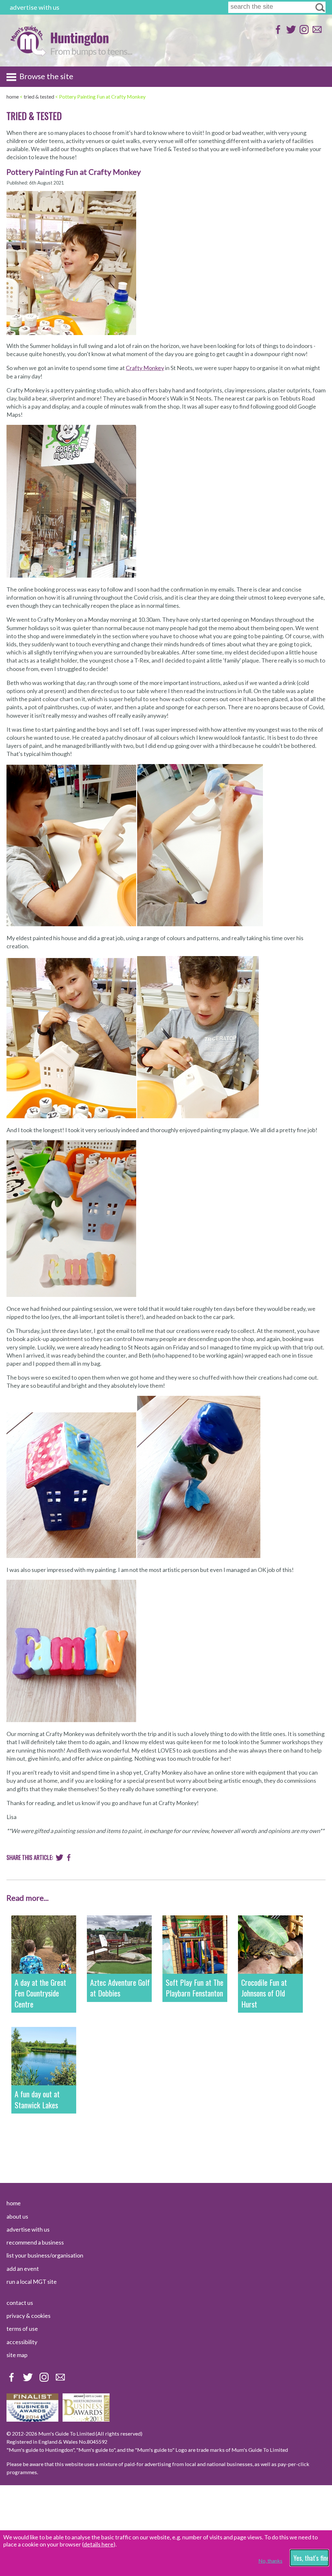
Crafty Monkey (145, 368)
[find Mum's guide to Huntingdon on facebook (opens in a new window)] (277, 33)
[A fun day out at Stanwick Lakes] (44, 2056)
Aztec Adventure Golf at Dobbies (120, 1988)
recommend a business (35, 2242)
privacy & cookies (29, 2316)
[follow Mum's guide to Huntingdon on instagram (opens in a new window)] (303, 33)
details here (99, 2544)
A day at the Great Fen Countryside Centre (40, 1993)
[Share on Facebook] (69, 1859)
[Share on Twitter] (59, 1859)
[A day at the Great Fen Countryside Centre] (44, 1945)
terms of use (22, 2329)
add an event (23, 2269)
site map (17, 2355)
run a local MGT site (32, 2282)
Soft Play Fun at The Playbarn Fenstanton (195, 1988)
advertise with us (35, 7)
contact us (20, 2303)
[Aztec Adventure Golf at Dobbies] (119, 1945)
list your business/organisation (45, 2255)
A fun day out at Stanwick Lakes (37, 2099)
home (14, 2203)
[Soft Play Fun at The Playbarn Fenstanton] (195, 1945)
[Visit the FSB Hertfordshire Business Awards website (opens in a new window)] (32, 2419)
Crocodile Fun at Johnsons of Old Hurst (264, 1993)
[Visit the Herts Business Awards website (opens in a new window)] (86, 2419)
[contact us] (316, 33)
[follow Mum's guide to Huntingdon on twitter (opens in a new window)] (290, 33)
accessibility (22, 2342)
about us (17, 2216)
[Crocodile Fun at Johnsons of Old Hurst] (270, 1945)
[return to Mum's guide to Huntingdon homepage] (28, 55)
